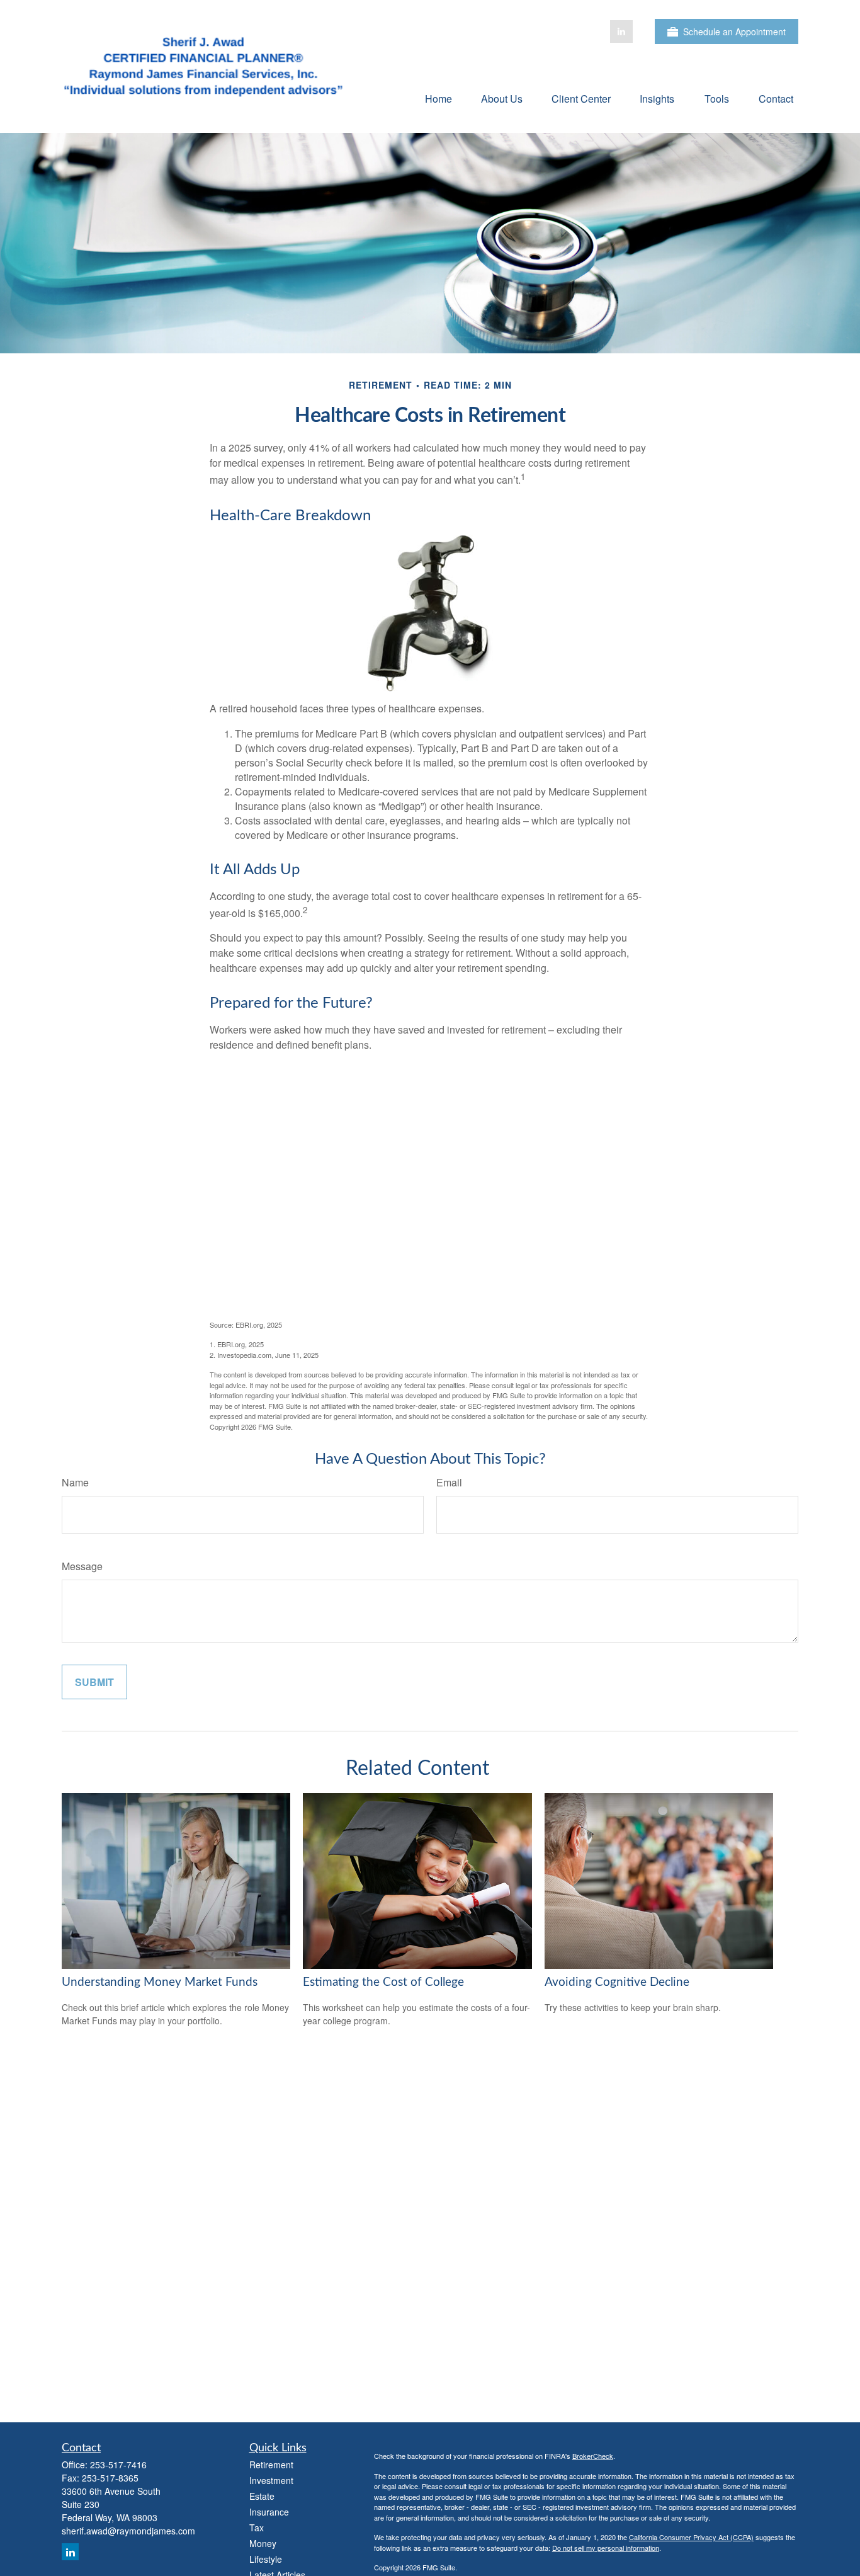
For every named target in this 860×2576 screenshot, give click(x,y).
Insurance (269, 2512)
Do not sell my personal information (606, 2548)
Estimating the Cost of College (383, 1982)
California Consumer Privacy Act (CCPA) (691, 2537)
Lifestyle (266, 2559)
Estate (262, 2496)
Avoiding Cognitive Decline (617, 1982)
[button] (438, 98)
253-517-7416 (118, 2465)
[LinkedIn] (621, 31)
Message (82, 1566)
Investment (271, 2480)
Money (263, 2543)
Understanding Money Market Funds (160, 1982)
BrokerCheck (593, 2456)
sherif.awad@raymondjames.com (128, 2531)
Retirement (271, 2465)
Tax (257, 2528)
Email (449, 1482)
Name (75, 1482)
